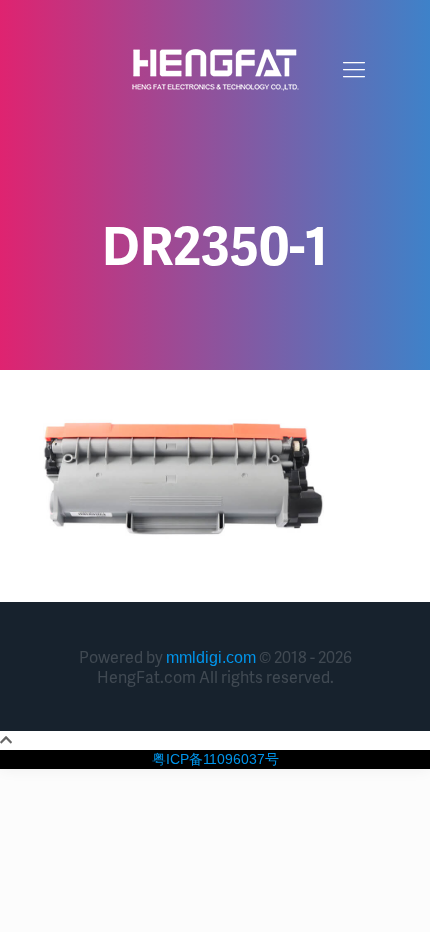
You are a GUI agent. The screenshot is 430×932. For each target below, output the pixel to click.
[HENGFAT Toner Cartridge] (215, 70)
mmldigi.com (211, 657)
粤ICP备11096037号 (215, 759)
